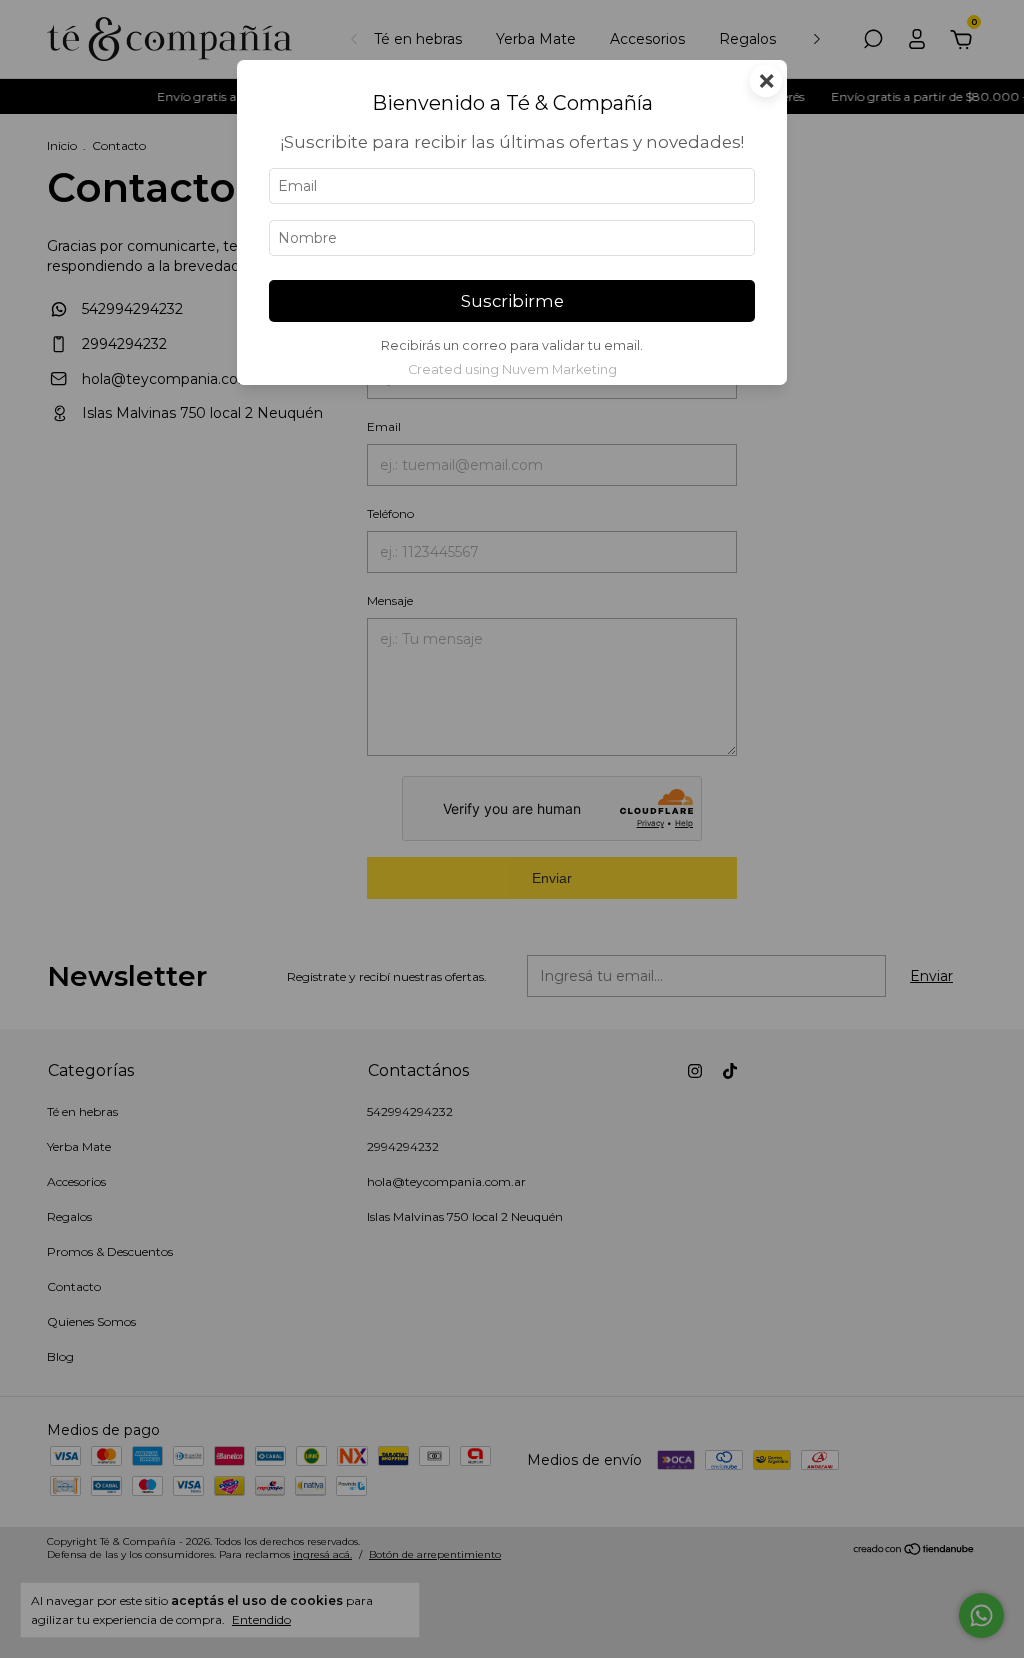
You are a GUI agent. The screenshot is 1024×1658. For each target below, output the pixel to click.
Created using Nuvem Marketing (512, 369)
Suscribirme (512, 301)
